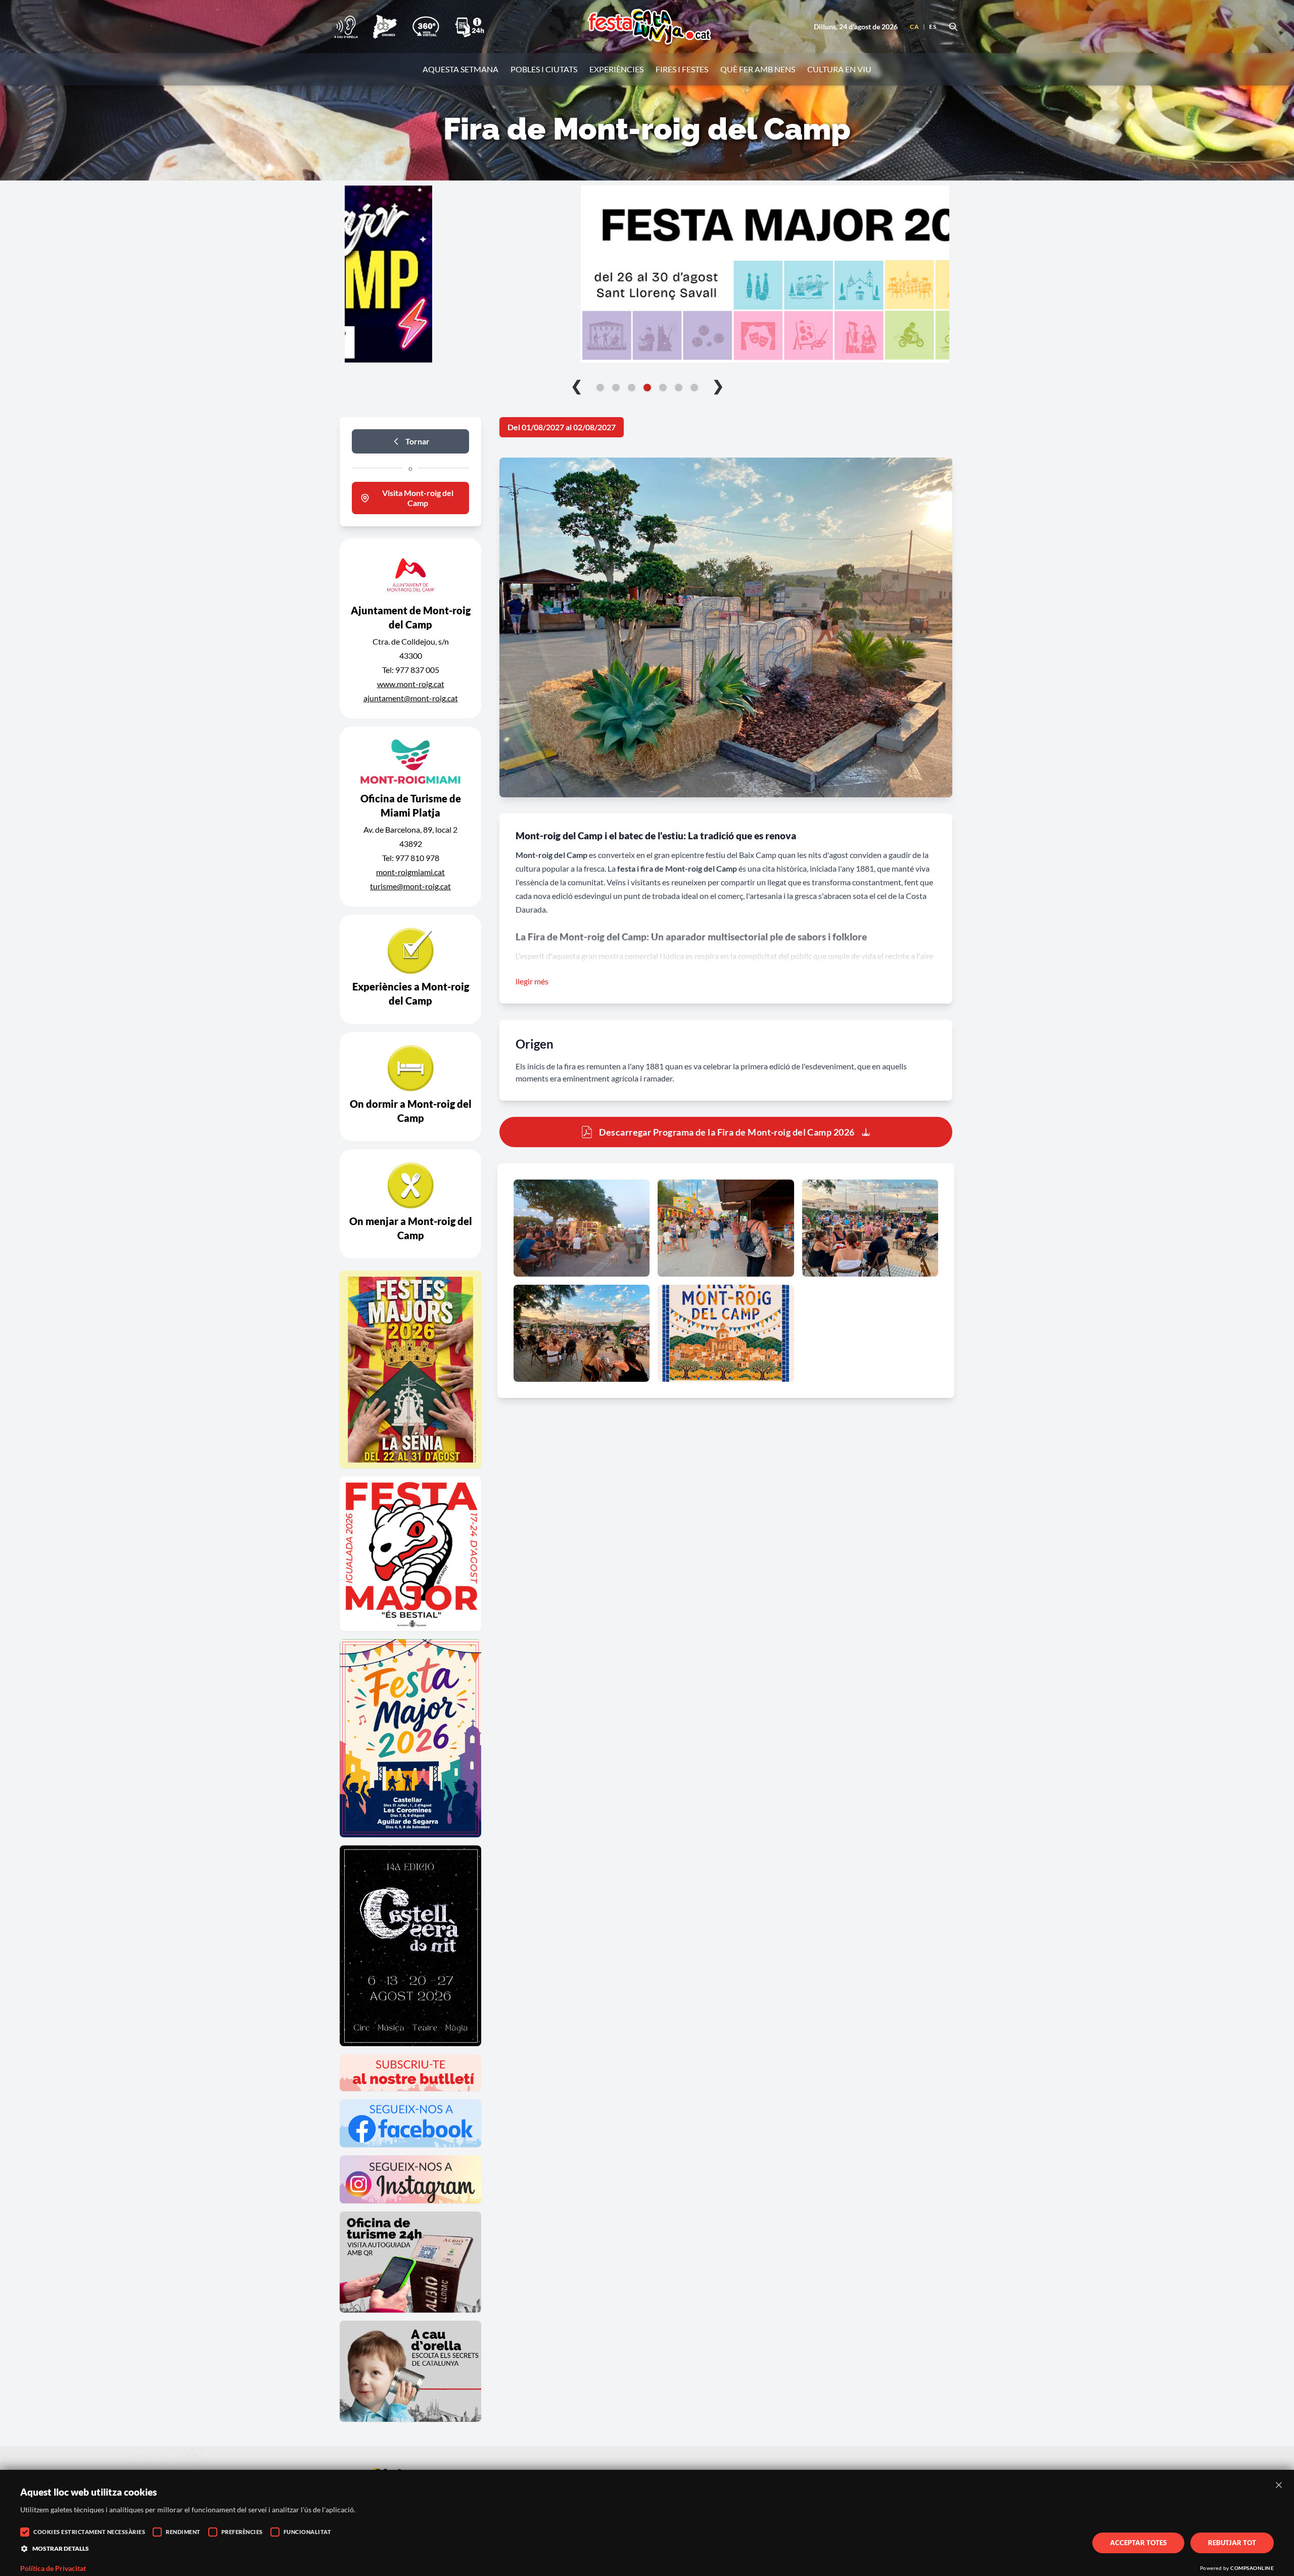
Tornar (418, 441)
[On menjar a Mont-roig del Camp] (410, 1204)
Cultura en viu (839, 69)
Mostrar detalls (61, 2548)
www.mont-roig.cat (411, 684)
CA (914, 27)
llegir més (532, 981)
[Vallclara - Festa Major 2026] (647, 274)
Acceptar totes (1138, 2543)
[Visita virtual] (426, 27)
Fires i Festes (682, 69)
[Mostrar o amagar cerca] (953, 27)
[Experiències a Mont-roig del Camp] (410, 969)
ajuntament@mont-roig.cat (411, 698)
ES (933, 27)
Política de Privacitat (53, 2568)
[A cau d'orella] (346, 27)
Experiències (616, 69)
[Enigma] (385, 27)
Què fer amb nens (758, 69)
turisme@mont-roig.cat (410, 886)
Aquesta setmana (460, 69)
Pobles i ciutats (544, 69)
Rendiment (183, 2532)
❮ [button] (576, 385)
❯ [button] (718, 385)
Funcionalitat (308, 2532)
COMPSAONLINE (1252, 2568)
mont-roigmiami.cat (410, 872)
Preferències (242, 2532)
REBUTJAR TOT (1232, 2543)
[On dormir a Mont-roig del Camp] (410, 1087)
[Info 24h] (470, 27)
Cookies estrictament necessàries (89, 2532)
